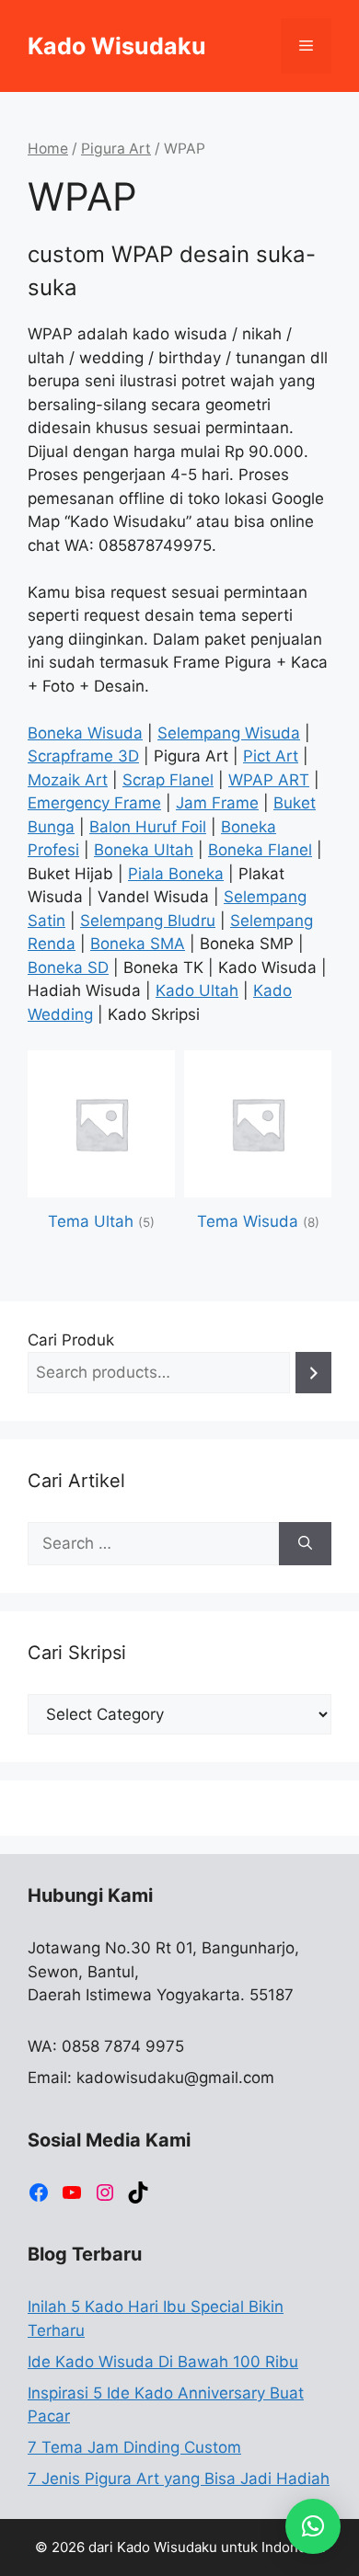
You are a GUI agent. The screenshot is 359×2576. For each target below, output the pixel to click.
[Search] (313, 1373)
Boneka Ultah (144, 850)
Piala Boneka (176, 874)
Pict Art (271, 756)
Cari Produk (71, 1340)
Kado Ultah (197, 990)
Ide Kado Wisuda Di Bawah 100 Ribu (163, 2362)
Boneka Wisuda (85, 733)
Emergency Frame (94, 803)
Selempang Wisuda (229, 733)
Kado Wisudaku (117, 46)
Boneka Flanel (260, 850)
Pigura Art (116, 149)
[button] (313, 2526)
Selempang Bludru (148, 921)
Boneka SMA (138, 944)
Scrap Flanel (168, 780)
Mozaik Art (68, 780)
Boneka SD (68, 967)
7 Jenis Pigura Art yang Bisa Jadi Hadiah (179, 2479)
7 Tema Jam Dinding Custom (134, 2447)
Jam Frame (217, 803)
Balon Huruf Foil (148, 827)
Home (48, 149)
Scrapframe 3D (83, 756)
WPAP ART (269, 780)
